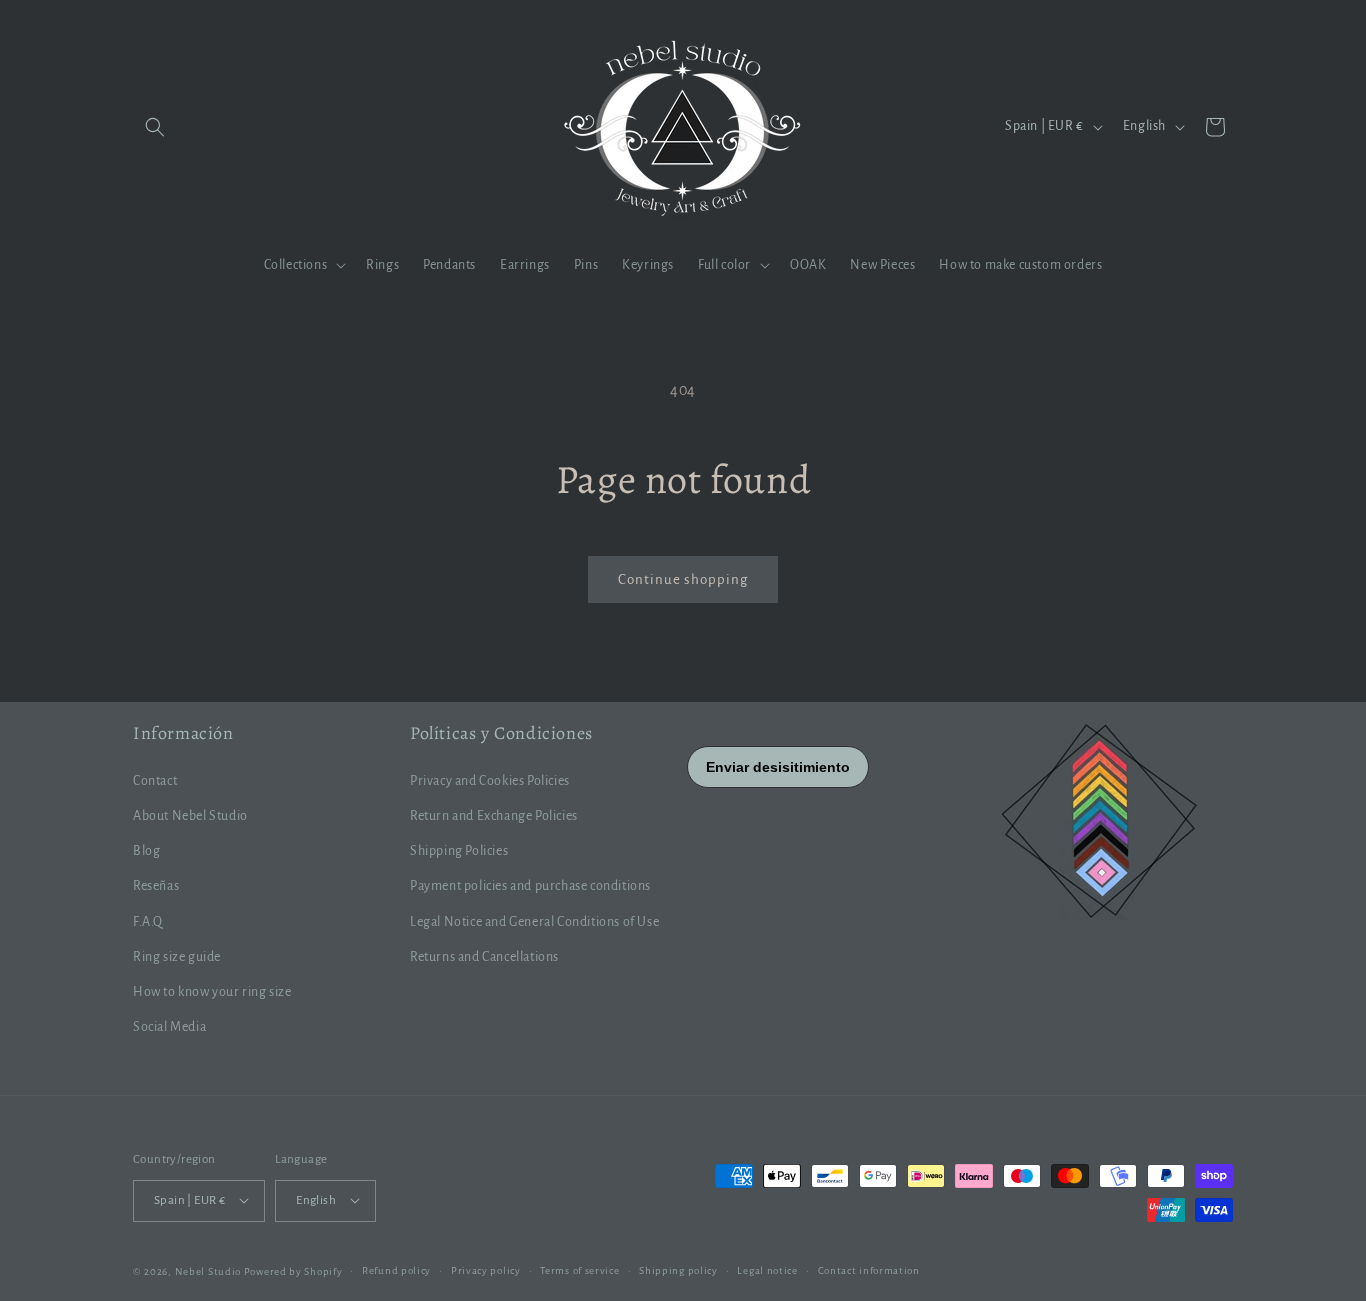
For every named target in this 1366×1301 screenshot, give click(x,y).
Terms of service (579, 1269)
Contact (155, 780)
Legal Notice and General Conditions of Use (534, 921)
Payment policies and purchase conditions (530, 886)
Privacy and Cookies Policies (490, 780)
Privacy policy (486, 1269)
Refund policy (396, 1269)
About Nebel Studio (190, 816)
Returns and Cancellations (484, 956)
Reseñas (156, 886)
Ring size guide (177, 956)
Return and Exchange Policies (494, 816)
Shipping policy (678, 1269)
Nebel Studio (208, 1270)
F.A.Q (148, 921)
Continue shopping (683, 579)
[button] (155, 127)
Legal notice (767, 1269)
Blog (146, 851)
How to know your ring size (212, 991)
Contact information (869, 1269)
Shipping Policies (459, 851)
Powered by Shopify (293, 1270)
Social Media (169, 1027)
